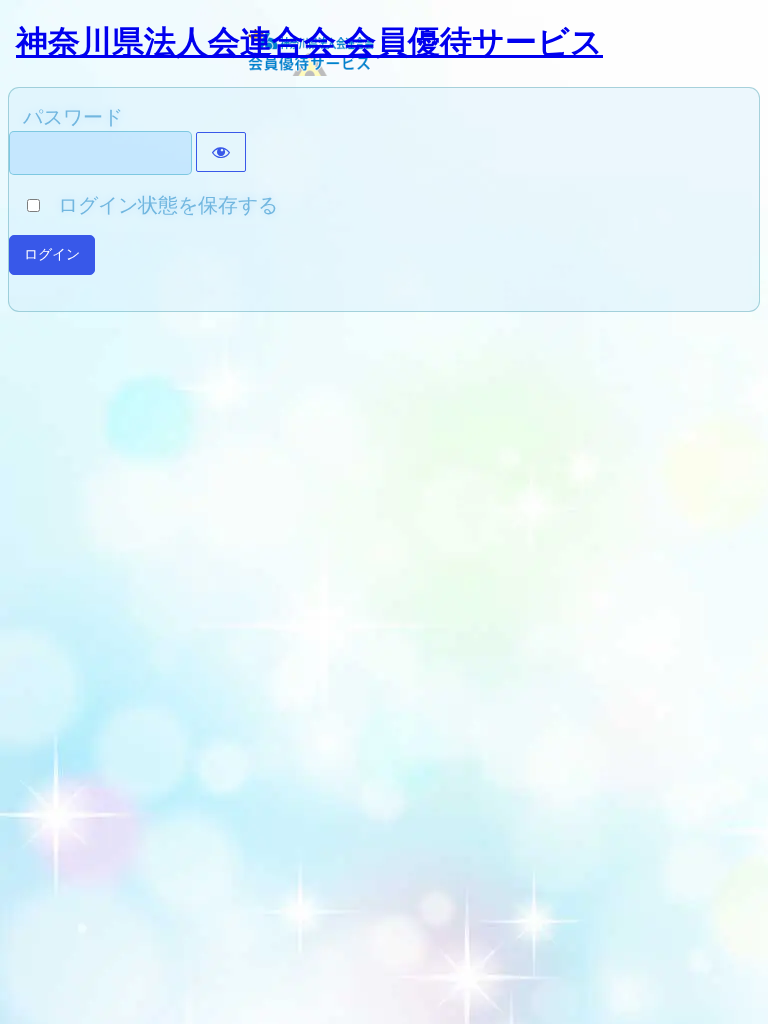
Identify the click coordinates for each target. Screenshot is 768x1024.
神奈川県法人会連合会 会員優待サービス (309, 42)
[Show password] (221, 152)
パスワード (73, 117)
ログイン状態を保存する (160, 205)
